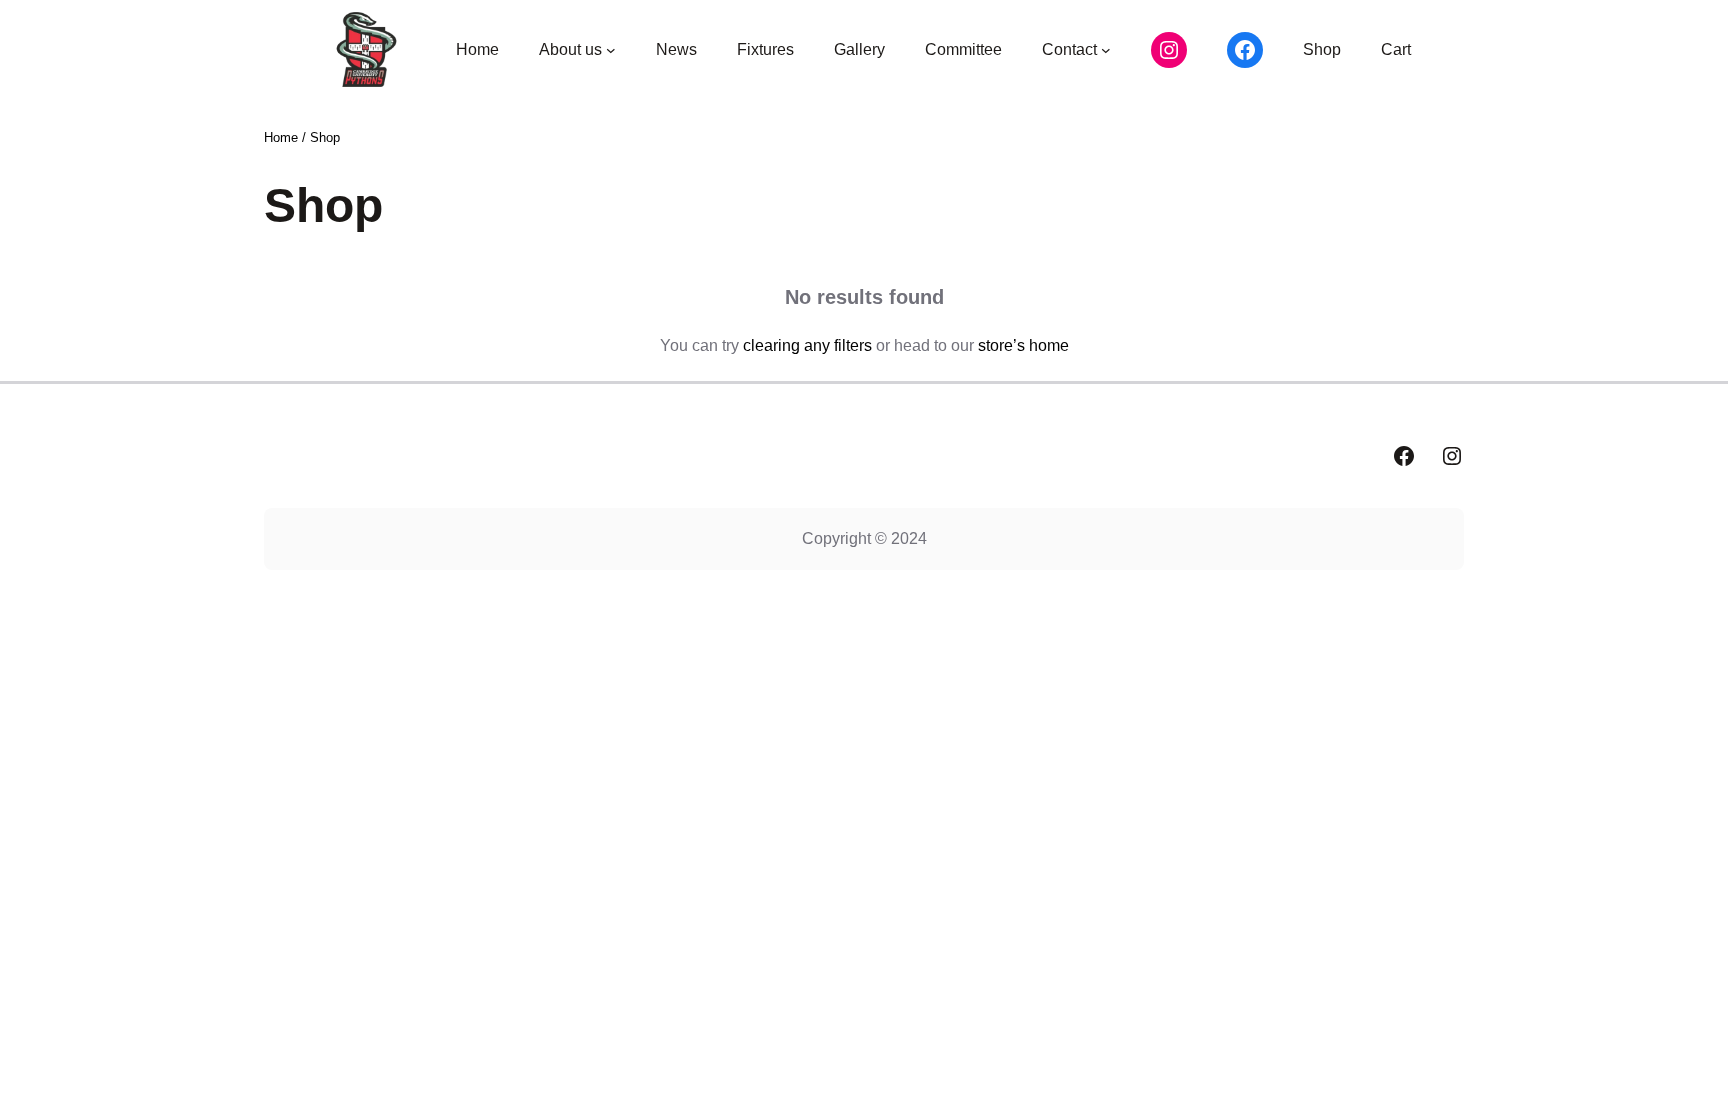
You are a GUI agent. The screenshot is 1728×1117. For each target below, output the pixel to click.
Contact (1069, 49)
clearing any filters (807, 345)
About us (570, 49)
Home (281, 137)
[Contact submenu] (1106, 50)
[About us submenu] (611, 50)
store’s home (1023, 345)
